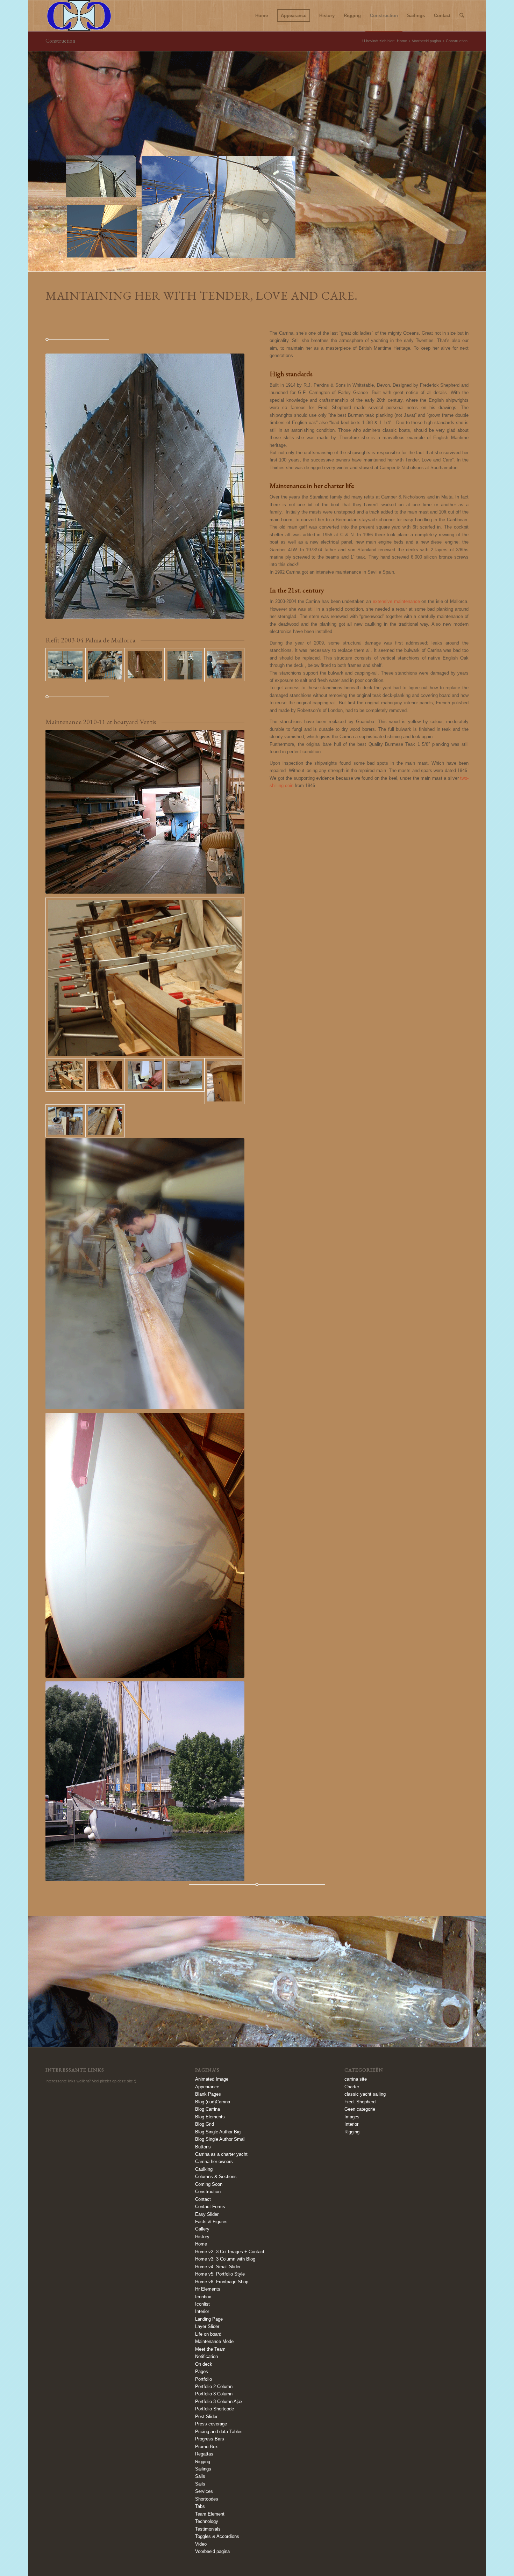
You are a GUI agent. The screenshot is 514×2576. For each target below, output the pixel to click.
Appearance (207, 2087)
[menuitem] (262, 16)
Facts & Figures (211, 2222)
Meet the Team (210, 2349)
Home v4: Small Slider (218, 2267)
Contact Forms (210, 2207)
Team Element (210, 2514)
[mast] (105, 1081)
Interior (202, 2311)
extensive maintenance (397, 601)
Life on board (208, 2334)
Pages (202, 2371)
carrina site (356, 2079)
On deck (204, 2364)
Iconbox (203, 2297)
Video (201, 2544)
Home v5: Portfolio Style (220, 2274)
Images (352, 2117)
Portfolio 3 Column (214, 2394)
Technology (207, 2521)
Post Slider (206, 2417)
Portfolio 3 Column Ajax (219, 2402)
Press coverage (211, 2424)
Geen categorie (360, 2109)
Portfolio (204, 2379)
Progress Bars (210, 2439)
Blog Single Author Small (220, 2139)
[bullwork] (145, 978)
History (202, 2237)
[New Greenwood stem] (185, 665)
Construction (60, 41)
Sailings (203, 2469)
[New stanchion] (145, 1081)
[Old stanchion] (185, 1081)
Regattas (204, 2454)
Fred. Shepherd (360, 2102)
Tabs (200, 2506)
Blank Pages (208, 2094)
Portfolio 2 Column (214, 2386)
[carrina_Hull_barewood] (145, 486)
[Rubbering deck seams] (105, 665)
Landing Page (209, 2319)
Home (201, 2244)
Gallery (202, 2229)
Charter (352, 2087)
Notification (206, 2356)
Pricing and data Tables (219, 2432)
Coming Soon (209, 2184)
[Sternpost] (224, 1081)
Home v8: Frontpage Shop (222, 2282)
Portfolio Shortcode (215, 2409)
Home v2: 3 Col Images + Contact (230, 2252)
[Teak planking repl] (224, 665)
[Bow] (65, 1121)
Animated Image (212, 2079)
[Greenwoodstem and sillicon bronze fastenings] (145, 665)
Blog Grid (205, 2124)
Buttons (203, 2147)
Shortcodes (207, 2499)
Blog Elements (210, 2117)
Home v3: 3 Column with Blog (225, 2259)
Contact (203, 2199)
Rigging (203, 2462)
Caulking (204, 2169)
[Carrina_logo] (79, 16)
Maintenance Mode (214, 2341)
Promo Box (206, 2447)
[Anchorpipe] (105, 1121)
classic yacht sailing (365, 2094)
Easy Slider (207, 2214)
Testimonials (208, 2529)
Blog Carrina (208, 2109)
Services (204, 2491)
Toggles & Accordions (217, 2536)
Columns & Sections (216, 2177)
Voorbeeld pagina (212, 2551)
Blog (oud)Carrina (213, 2102)
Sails (200, 2476)
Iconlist (202, 2304)
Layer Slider (207, 2326)
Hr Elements (208, 2289)
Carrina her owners (214, 2162)
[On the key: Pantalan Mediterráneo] (65, 665)
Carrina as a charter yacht (221, 2154)
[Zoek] (462, 16)
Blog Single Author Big (218, 2132)
